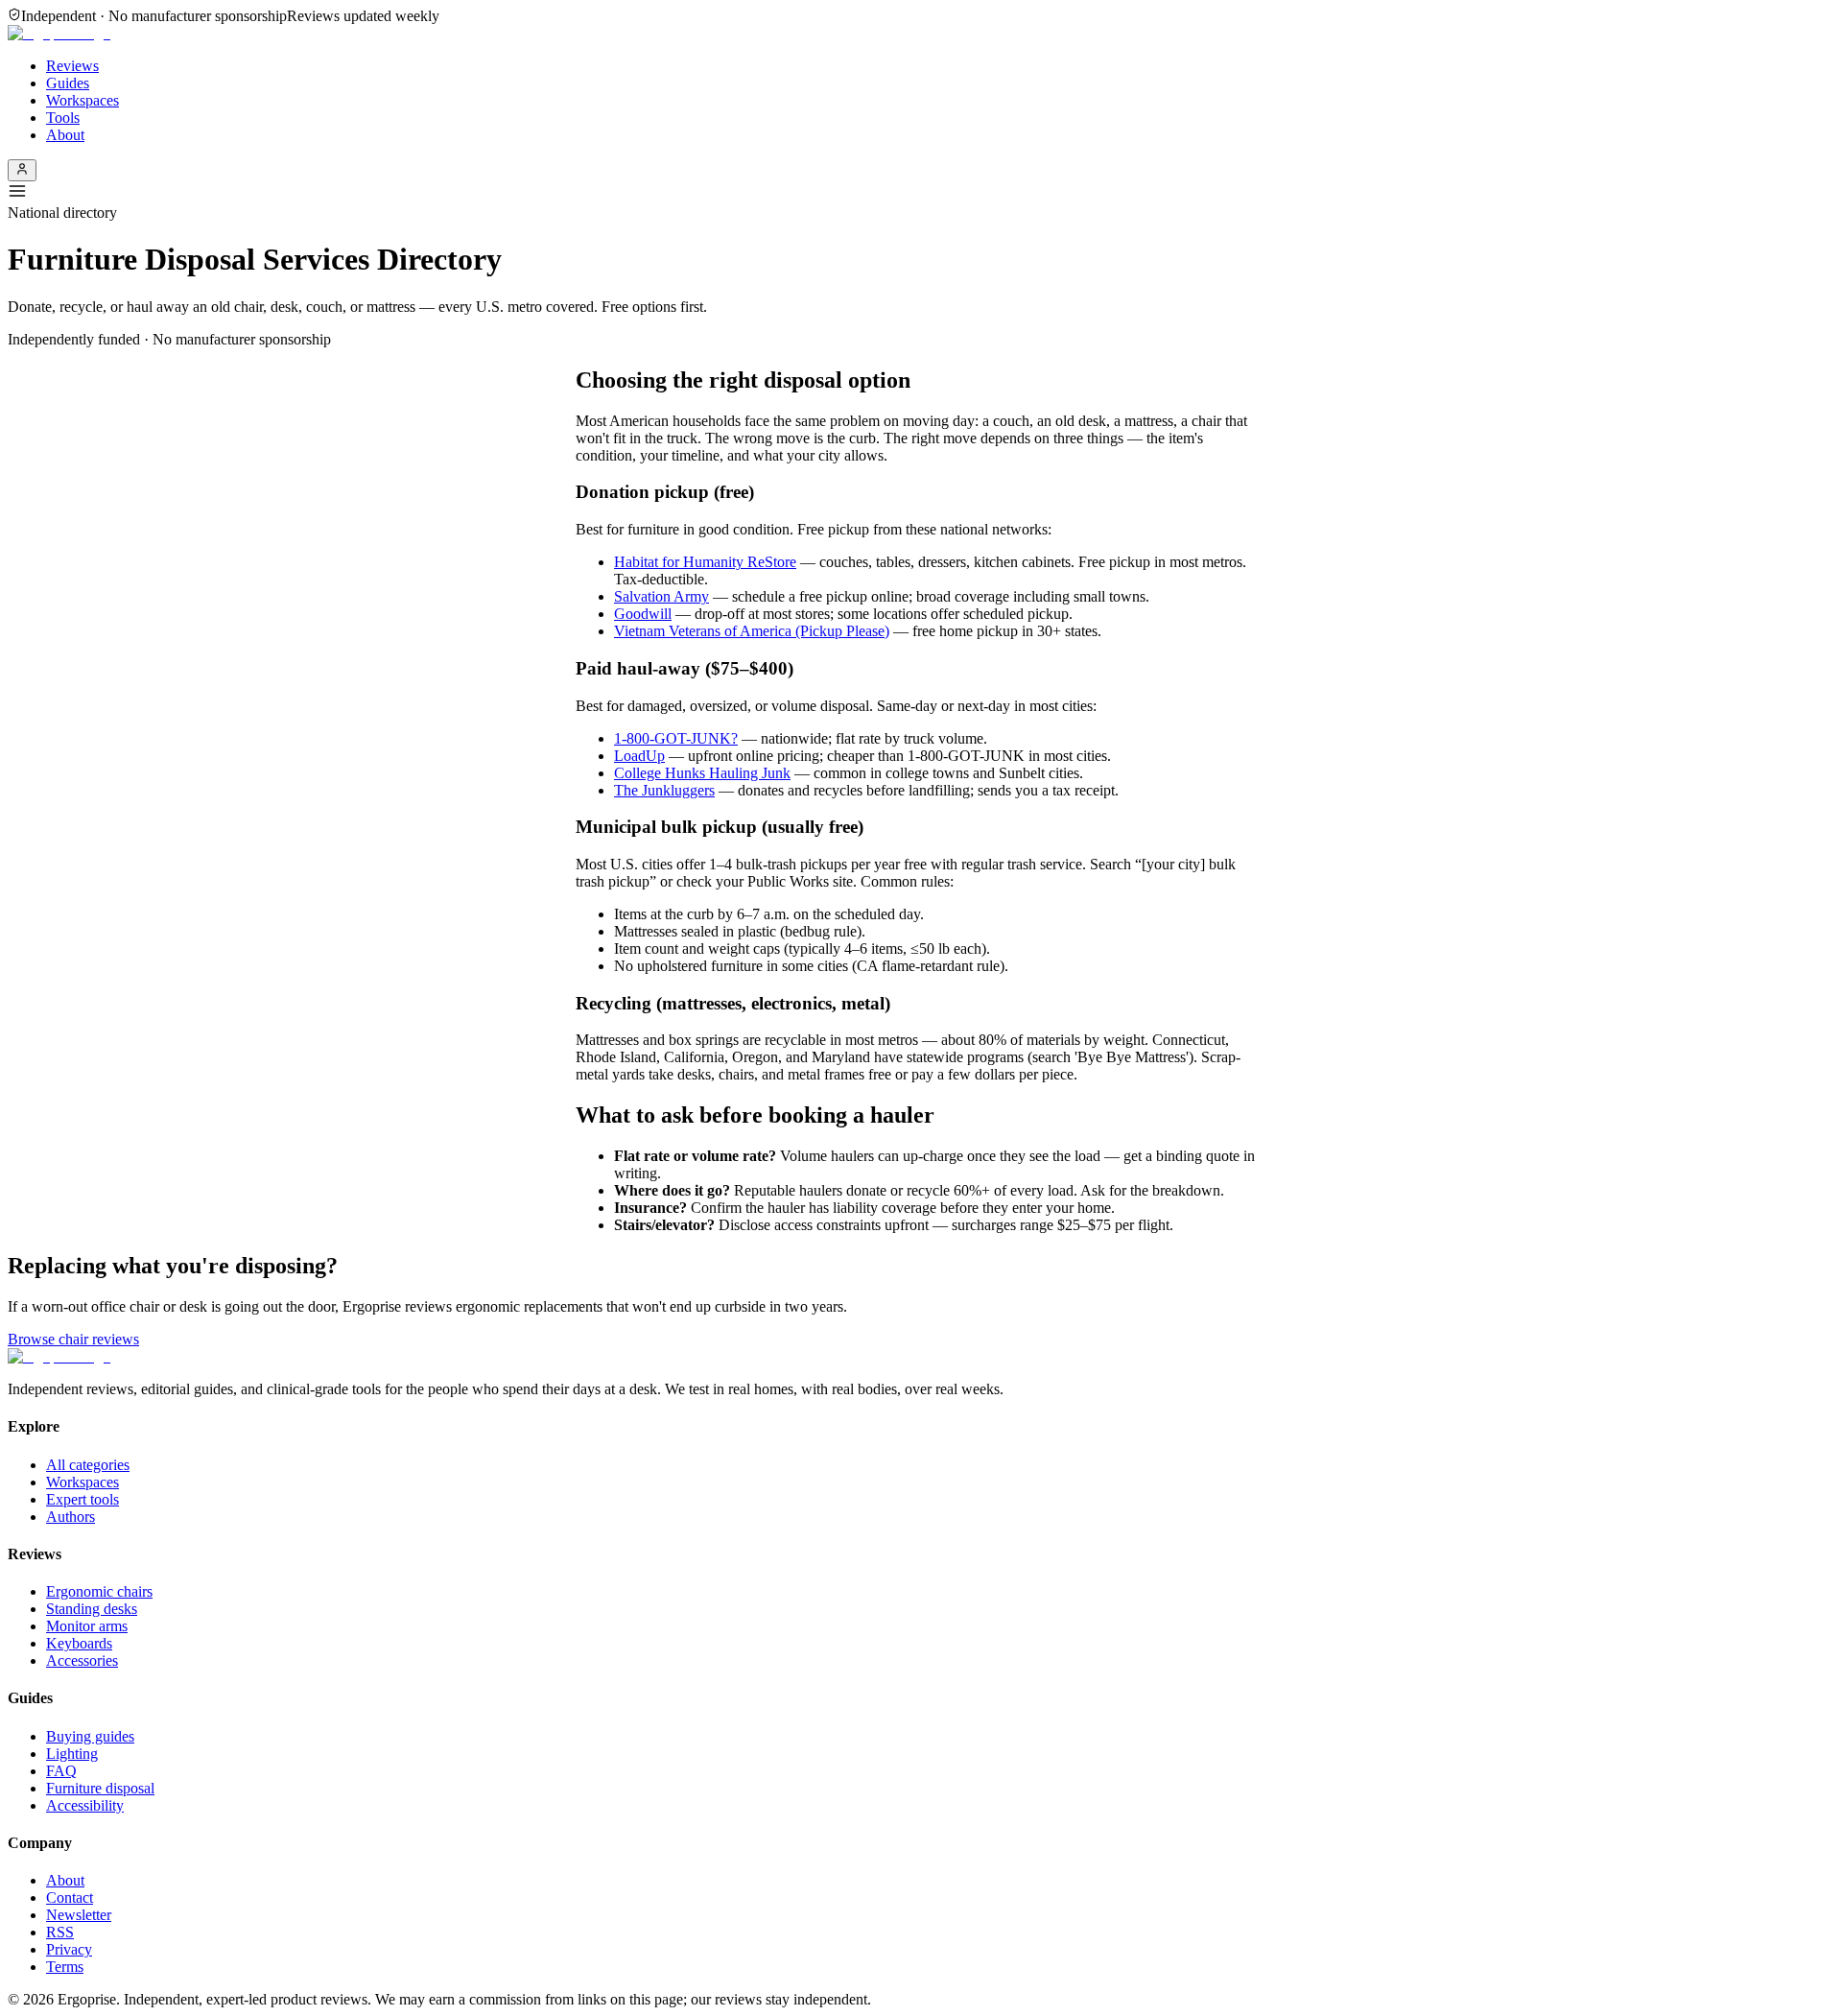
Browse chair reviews (73, 1339)
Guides (68, 83)
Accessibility (85, 1805)
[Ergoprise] (59, 33)
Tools (63, 118)
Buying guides (90, 1736)
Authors (71, 1517)
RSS (60, 1932)
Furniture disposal (100, 1788)
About (65, 135)
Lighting (72, 1754)
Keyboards (79, 1643)
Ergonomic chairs (99, 1591)
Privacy (69, 1949)
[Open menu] (921, 193)
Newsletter (79, 1915)
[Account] (22, 170)
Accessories (82, 1660)
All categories (88, 1465)
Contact (70, 1897)
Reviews (72, 66)
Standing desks (92, 1609)
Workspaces (83, 100)
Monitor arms (87, 1626)
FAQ (61, 1771)
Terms (65, 1967)
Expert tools (83, 1499)
